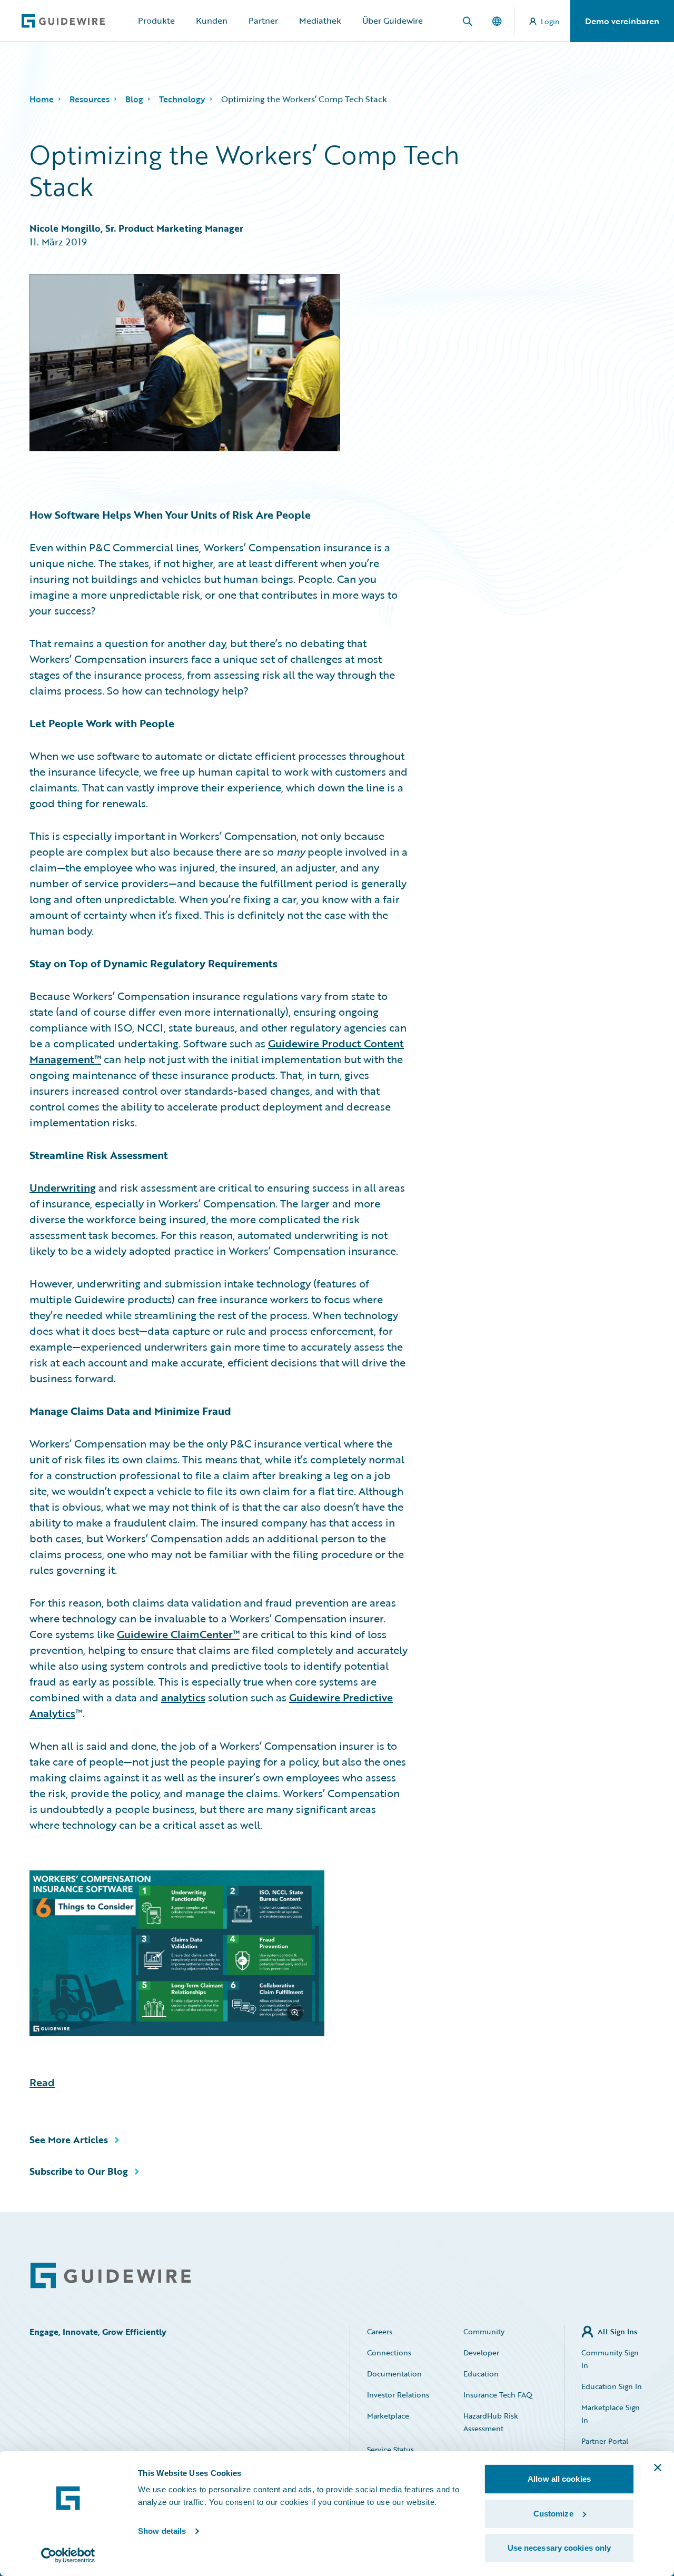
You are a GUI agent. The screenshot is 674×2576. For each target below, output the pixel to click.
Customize (553, 2514)
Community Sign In (610, 2359)
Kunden (212, 21)
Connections (389, 2352)
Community (484, 2331)
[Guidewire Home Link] (111, 2276)
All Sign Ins (617, 2331)
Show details (162, 2531)
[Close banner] (658, 2468)
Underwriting (63, 1187)
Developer (481, 2352)
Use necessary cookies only (559, 2548)
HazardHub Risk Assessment (491, 2422)
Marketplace (388, 2416)
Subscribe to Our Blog (79, 2171)
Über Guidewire (393, 21)
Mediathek (320, 21)
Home (42, 99)
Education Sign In (612, 2386)
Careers (380, 2331)
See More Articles (69, 2139)
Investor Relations (398, 2395)
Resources (90, 99)
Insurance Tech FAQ (498, 2395)
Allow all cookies (559, 2479)
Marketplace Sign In (611, 2414)
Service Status (390, 2449)
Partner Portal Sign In (605, 2447)
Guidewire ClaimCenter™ (178, 1634)
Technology (182, 99)
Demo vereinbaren (622, 21)
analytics (183, 1697)
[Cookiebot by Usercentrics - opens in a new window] (68, 2555)
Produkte (156, 21)
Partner (263, 21)
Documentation (394, 2374)
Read (42, 2082)
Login (550, 21)
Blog (134, 99)
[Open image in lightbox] (219, 1955)
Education (481, 2374)
